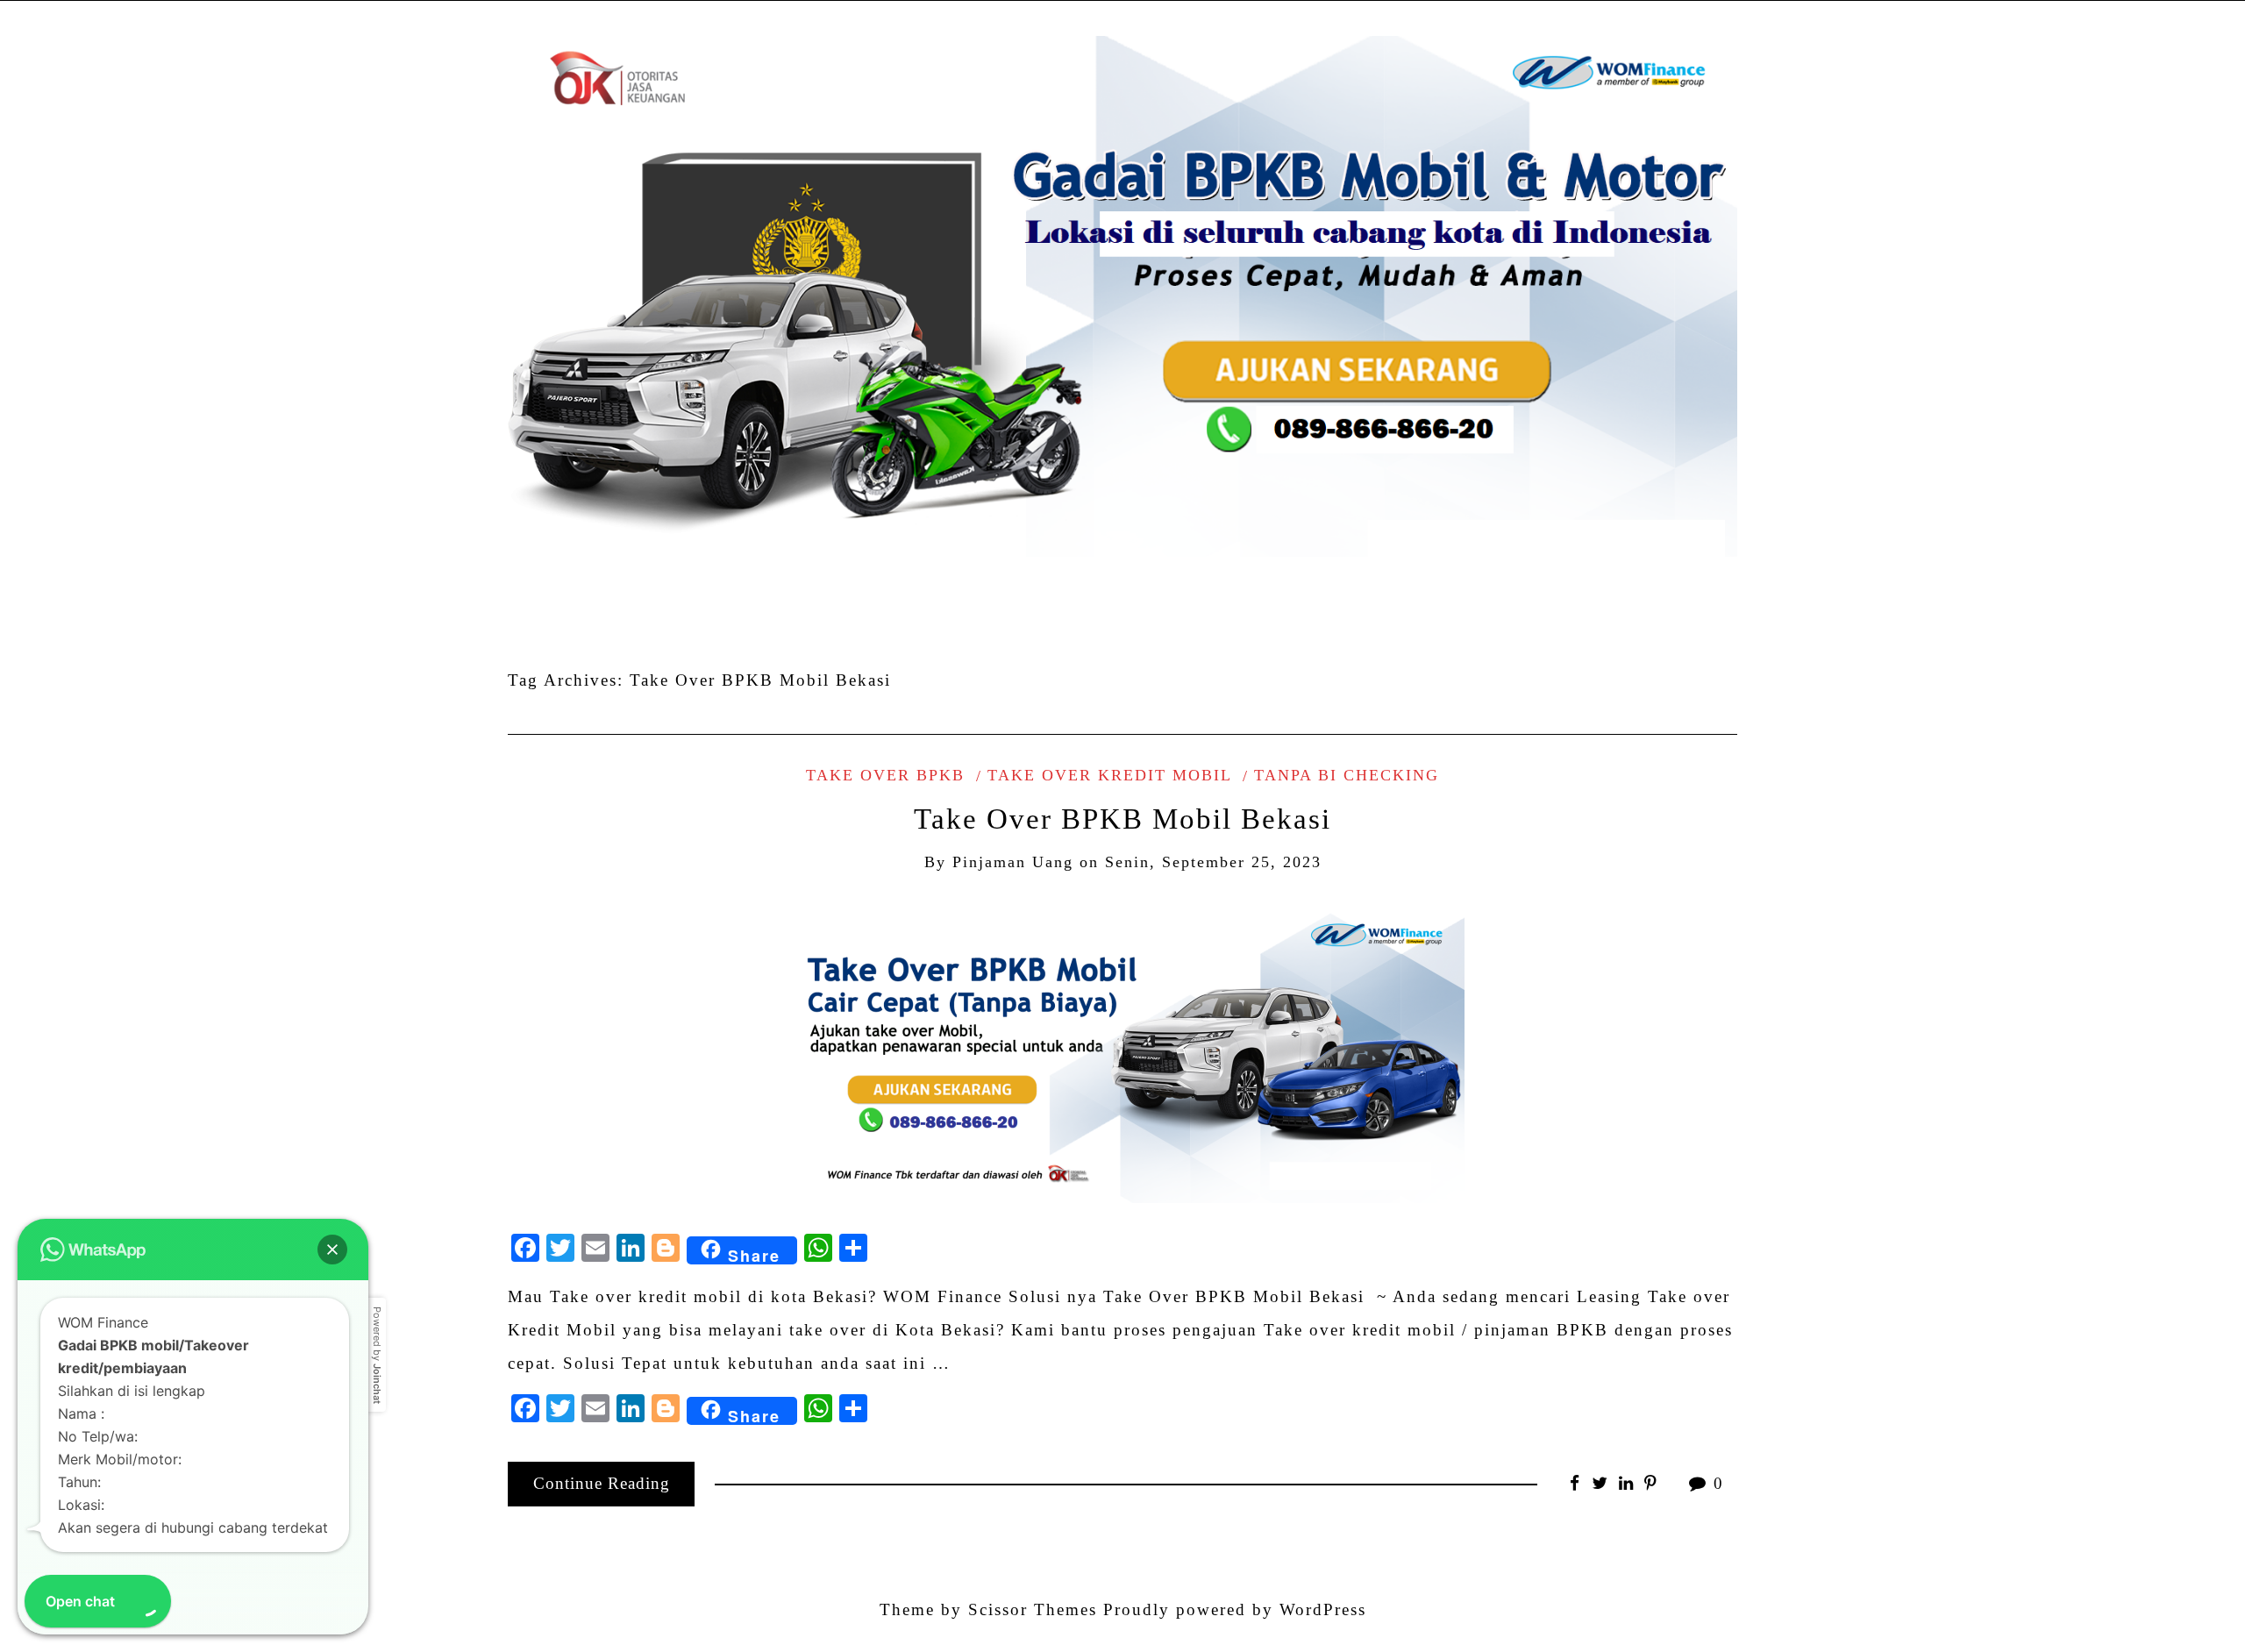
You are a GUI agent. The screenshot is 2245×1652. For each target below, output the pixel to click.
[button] (332, 1250)
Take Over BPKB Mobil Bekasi (1122, 819)
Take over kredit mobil (1109, 775)
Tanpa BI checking (1347, 775)
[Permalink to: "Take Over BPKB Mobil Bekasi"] (1122, 1051)
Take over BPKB (885, 775)
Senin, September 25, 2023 (1213, 862)
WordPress (1323, 1609)
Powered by (377, 1355)
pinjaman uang (1013, 862)
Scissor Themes (1033, 1609)
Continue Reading (602, 1483)
